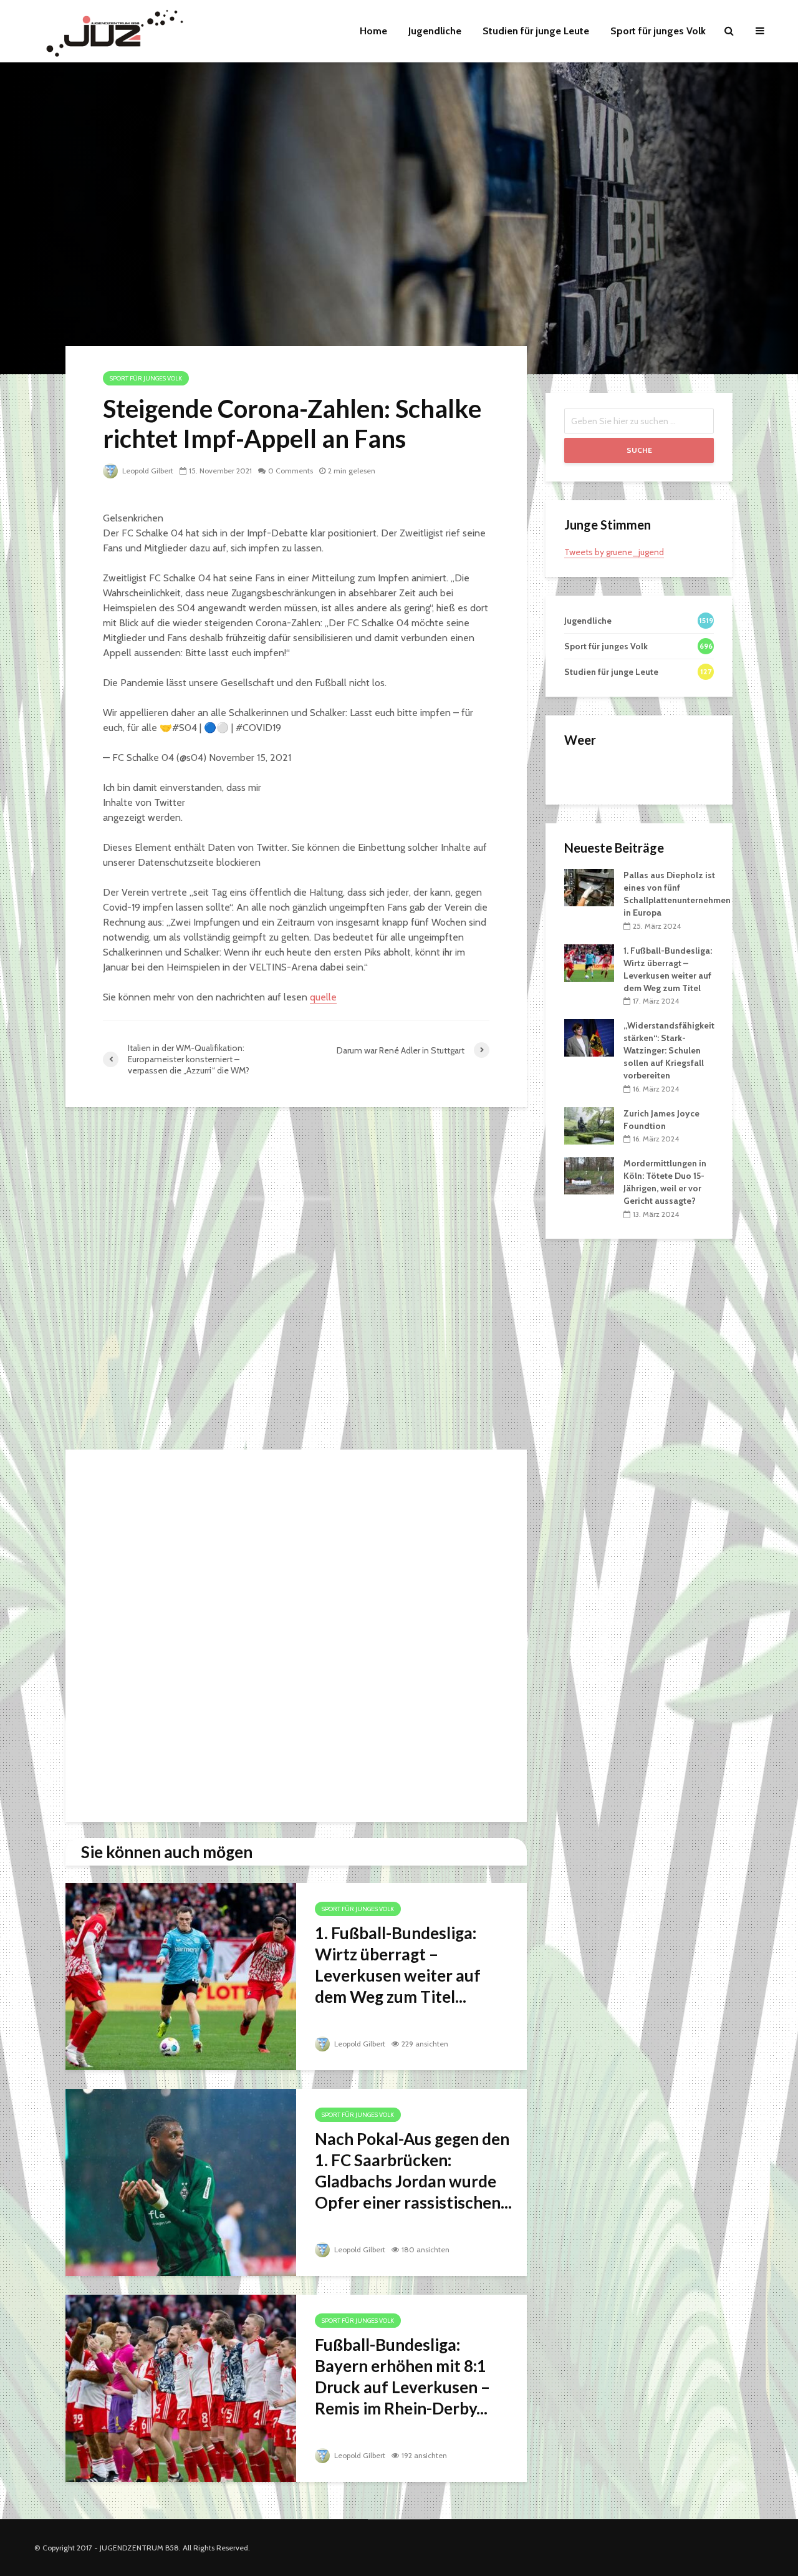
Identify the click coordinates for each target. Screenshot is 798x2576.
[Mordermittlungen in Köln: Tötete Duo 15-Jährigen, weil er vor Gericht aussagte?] (589, 1175)
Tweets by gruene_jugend (614, 552)
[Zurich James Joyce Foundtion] (589, 1125)
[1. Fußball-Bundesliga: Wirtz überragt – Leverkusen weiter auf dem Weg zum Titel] (181, 1976)
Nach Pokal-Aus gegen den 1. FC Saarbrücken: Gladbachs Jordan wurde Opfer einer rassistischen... (413, 2171)
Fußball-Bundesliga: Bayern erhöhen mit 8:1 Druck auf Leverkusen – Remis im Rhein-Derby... (402, 2376)
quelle (323, 997)
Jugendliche (435, 31)
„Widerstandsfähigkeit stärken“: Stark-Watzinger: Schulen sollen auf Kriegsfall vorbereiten (669, 1050)
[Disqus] (296, 1282)
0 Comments (291, 471)
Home (373, 31)
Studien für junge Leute (536, 31)
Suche (639, 450)
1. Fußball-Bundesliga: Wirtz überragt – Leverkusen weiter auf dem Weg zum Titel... (398, 1965)
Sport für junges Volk (658, 31)
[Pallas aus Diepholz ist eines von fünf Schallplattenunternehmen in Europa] (589, 887)
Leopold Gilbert (147, 471)
